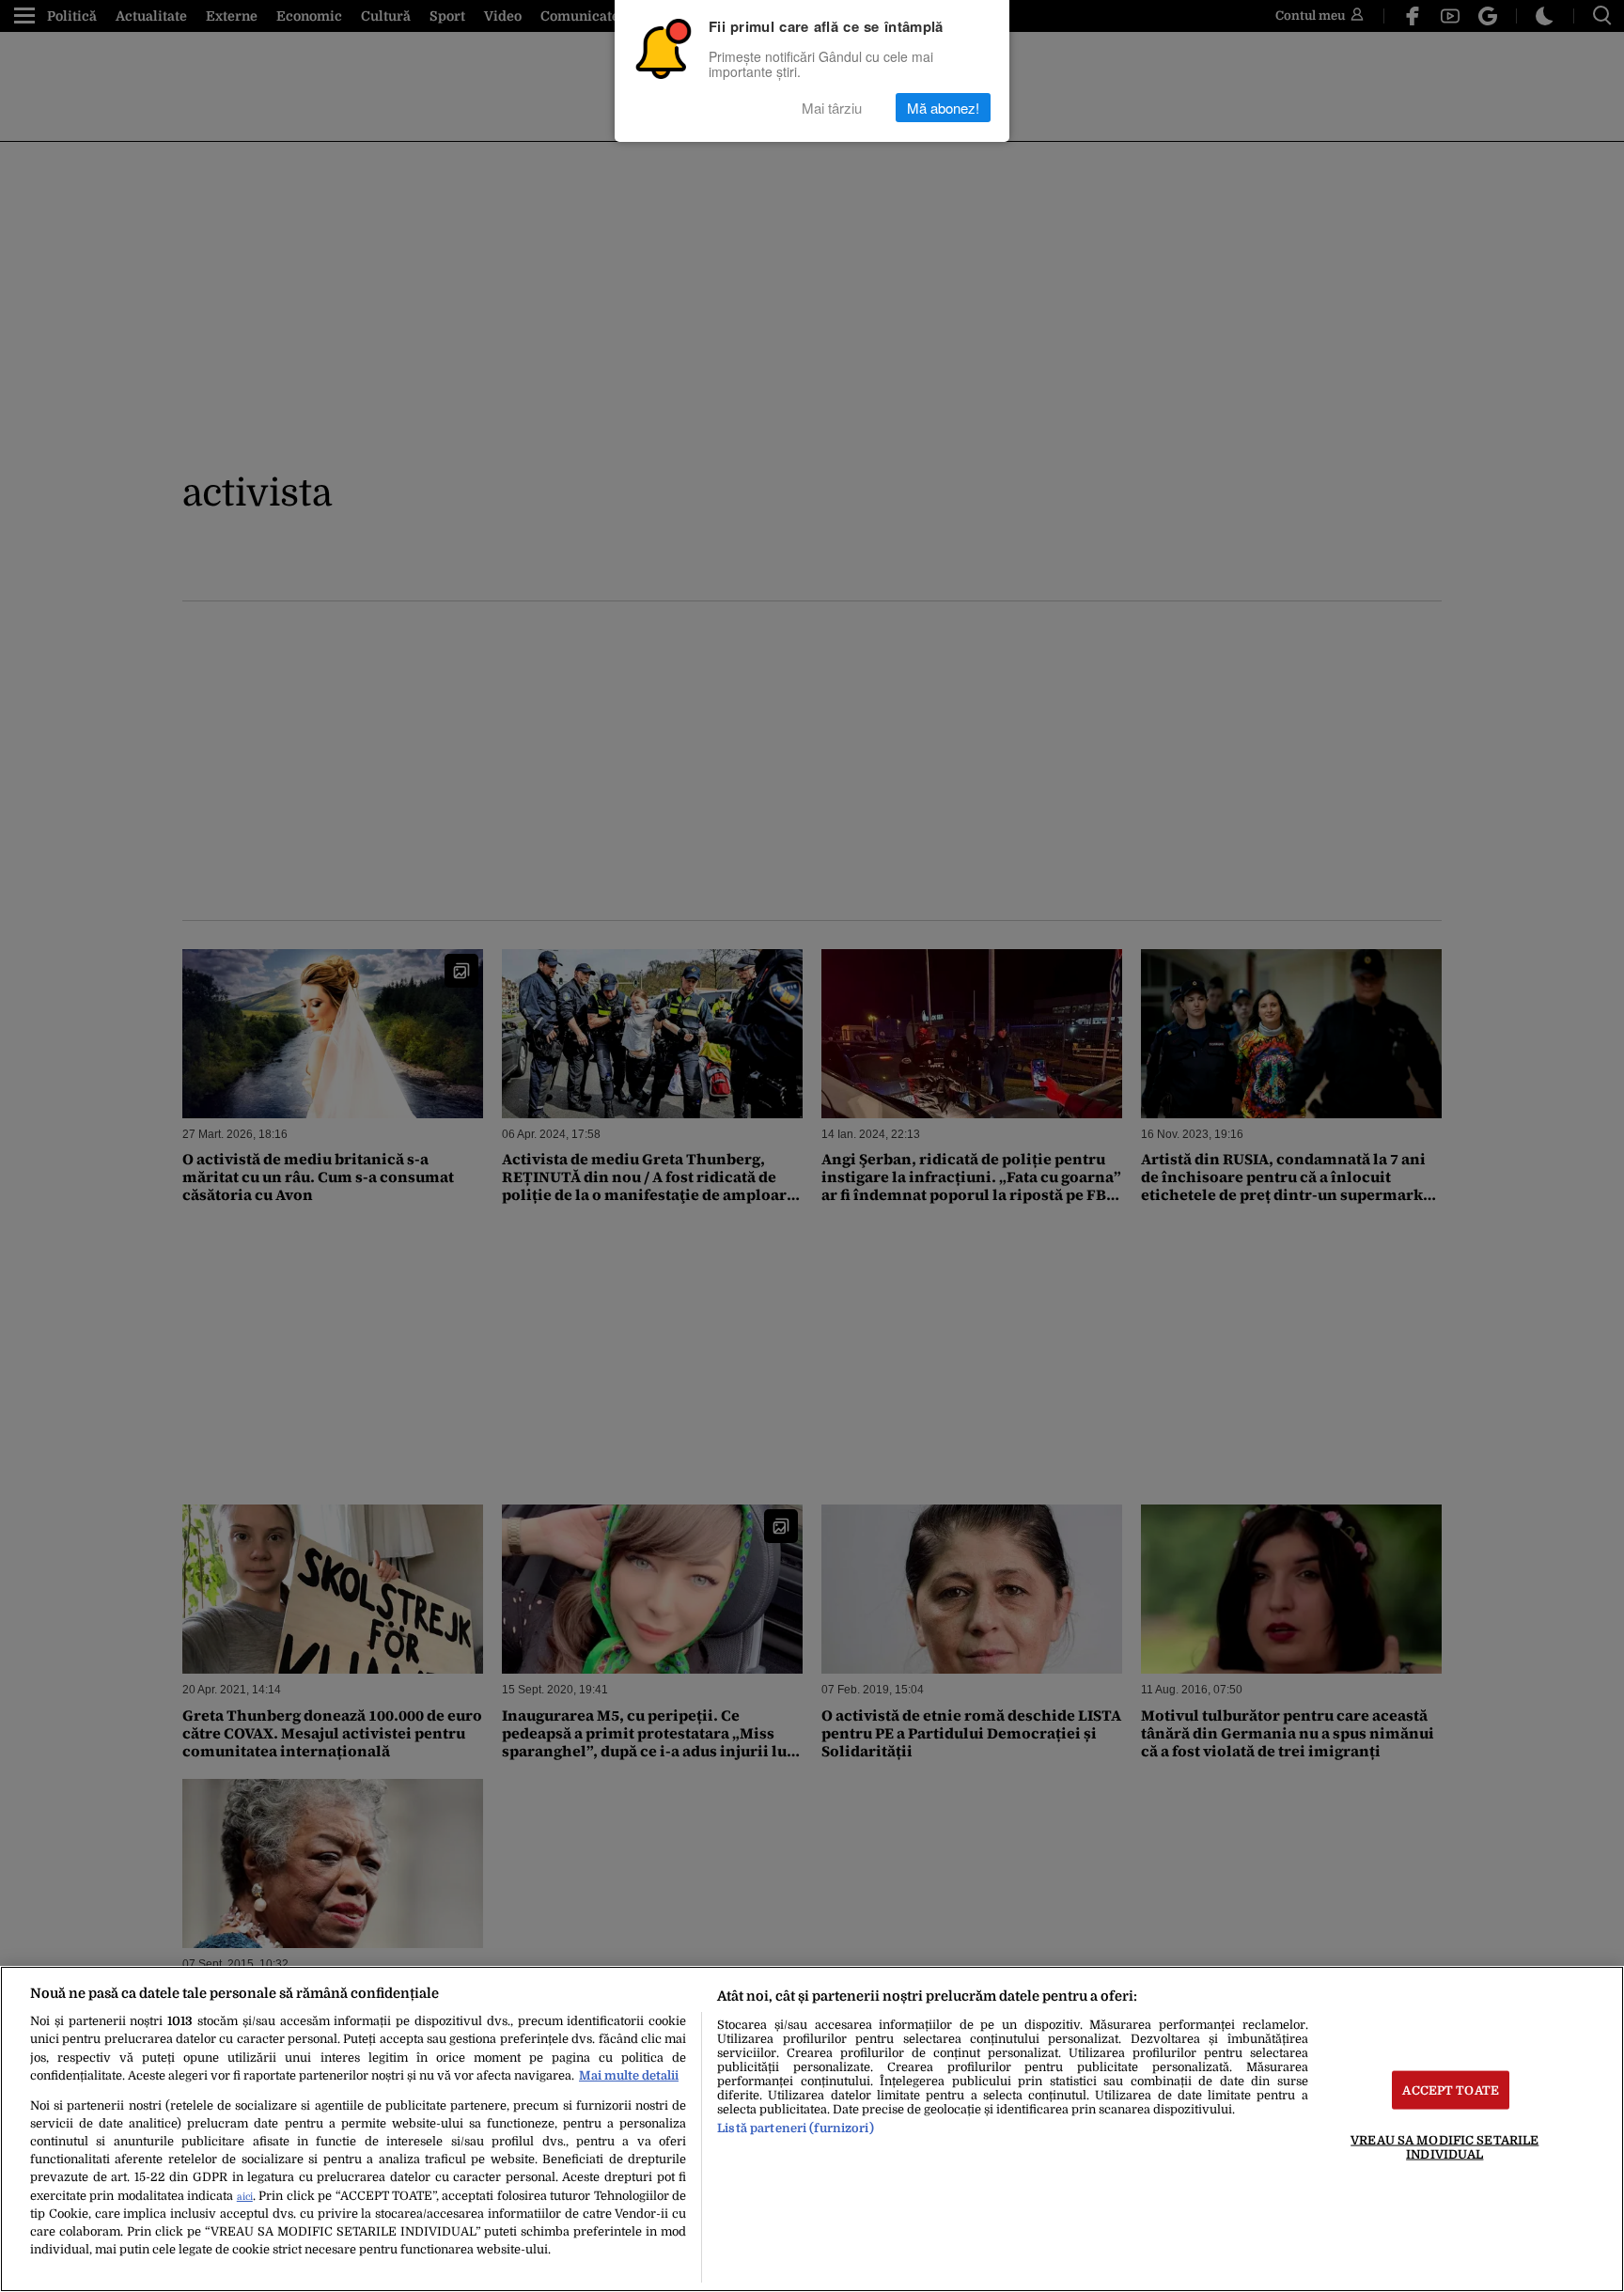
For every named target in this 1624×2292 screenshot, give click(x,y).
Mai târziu (832, 108)
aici (245, 2197)
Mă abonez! (943, 108)
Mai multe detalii (629, 2075)
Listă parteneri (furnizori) (795, 2128)
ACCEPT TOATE (1451, 2089)
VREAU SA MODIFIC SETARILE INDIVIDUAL (1444, 2146)
